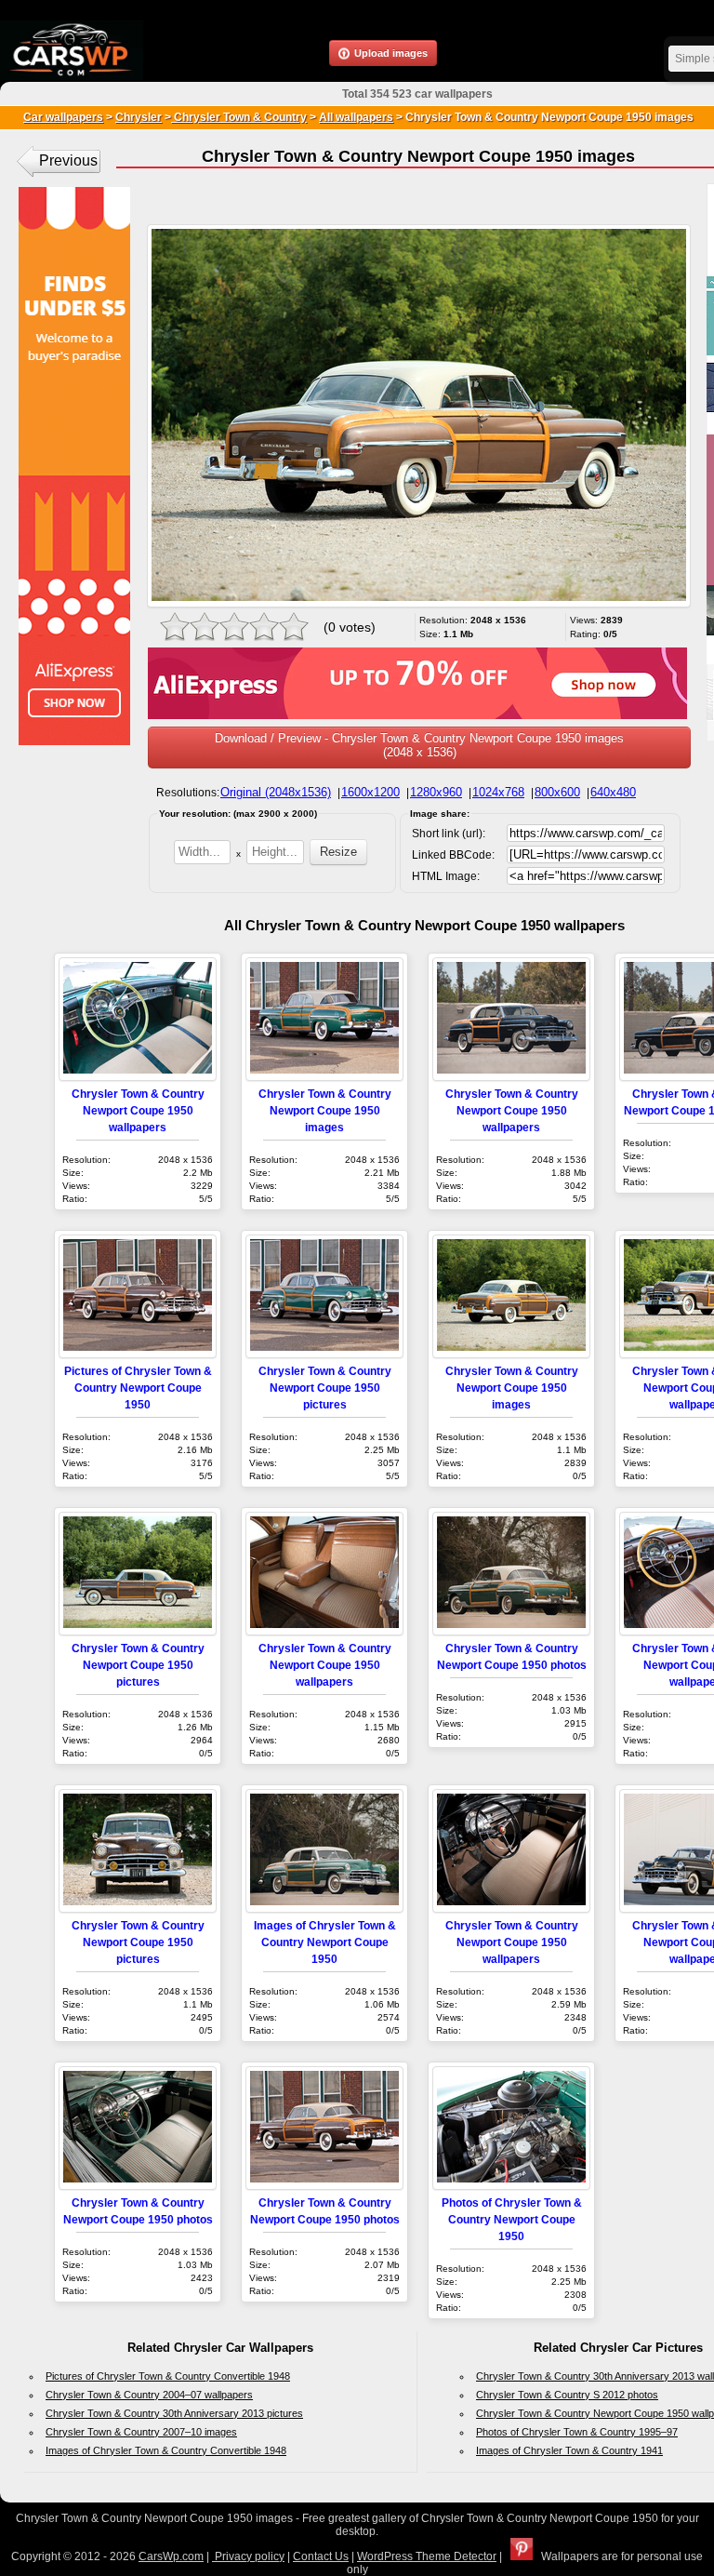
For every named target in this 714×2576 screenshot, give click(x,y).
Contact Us (321, 2556)
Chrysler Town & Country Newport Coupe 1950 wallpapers (138, 1110)
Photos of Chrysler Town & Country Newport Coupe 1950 (512, 2219)
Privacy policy (248, 2556)
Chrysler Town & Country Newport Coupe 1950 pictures (325, 1388)
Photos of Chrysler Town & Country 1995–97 (577, 2432)
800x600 (557, 792)
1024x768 (498, 792)
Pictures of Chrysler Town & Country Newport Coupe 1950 (138, 1388)
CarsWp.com (171, 2556)
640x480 (613, 792)
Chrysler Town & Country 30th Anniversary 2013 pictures (174, 2413)
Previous (68, 160)
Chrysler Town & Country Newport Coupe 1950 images (325, 1110)
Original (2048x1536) (276, 792)
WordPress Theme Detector (427, 2556)
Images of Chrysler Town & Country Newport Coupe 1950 (325, 1942)
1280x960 (436, 792)
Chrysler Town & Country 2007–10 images (141, 2432)
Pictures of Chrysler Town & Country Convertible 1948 (168, 2376)
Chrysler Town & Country (239, 117)
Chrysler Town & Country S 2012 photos (567, 2395)
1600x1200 (370, 792)
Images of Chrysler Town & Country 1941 (569, 2450)
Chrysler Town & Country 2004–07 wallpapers (149, 2395)
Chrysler (139, 117)
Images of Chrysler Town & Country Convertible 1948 (166, 2450)
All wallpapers (356, 117)
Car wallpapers (63, 117)
